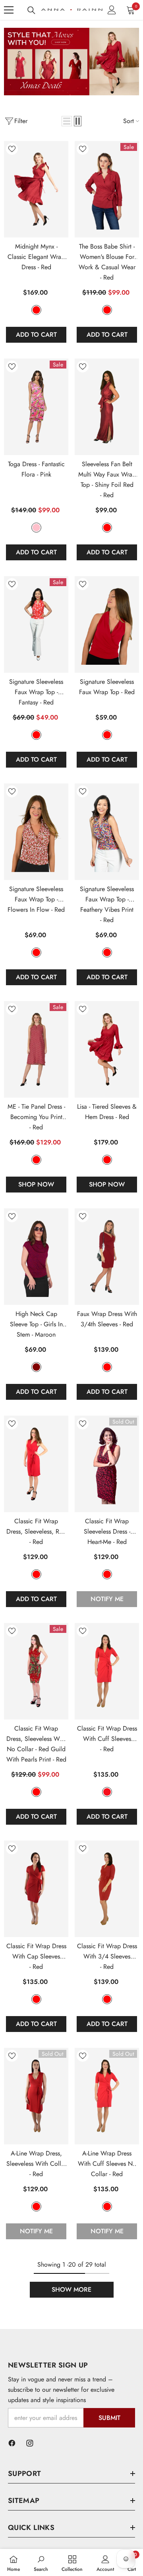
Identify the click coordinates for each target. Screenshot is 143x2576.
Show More (71, 2289)
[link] (71, 62)
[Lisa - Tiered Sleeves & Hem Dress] (107, 1049)
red (36, 310)
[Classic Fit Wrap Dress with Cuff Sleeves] (107, 1671)
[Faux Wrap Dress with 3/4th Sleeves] (107, 1257)
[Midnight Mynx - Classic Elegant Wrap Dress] (36, 189)
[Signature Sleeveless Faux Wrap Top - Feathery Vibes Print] (107, 832)
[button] (67, 121)
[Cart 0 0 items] (131, 10)
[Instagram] (30, 2443)
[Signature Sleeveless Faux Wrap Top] (107, 624)
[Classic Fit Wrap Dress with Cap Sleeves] (36, 1889)
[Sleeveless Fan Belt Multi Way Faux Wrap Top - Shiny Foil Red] (107, 407)
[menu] (9, 10)
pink (36, 528)
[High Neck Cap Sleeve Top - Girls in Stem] (36, 1257)
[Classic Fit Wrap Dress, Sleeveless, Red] (36, 1464)
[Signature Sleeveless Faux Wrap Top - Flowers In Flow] (36, 832)
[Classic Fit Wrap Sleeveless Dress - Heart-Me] (107, 1464)
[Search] (31, 10)
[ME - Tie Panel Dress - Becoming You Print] (36, 1049)
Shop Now (36, 1184)
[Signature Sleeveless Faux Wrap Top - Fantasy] (36, 624)
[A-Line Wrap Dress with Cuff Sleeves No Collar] (107, 2096)
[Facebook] (12, 2443)
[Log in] (112, 10)
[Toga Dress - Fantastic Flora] (36, 407)
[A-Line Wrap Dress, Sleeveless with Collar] (36, 2096)
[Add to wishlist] (12, 149)
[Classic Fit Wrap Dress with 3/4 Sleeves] (107, 1889)
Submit (109, 2418)
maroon (36, 1367)
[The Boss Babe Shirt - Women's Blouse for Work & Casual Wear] (107, 189)
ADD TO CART (36, 335)
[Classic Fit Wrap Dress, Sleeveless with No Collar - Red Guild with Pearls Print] (36, 1671)
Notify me (107, 1599)
